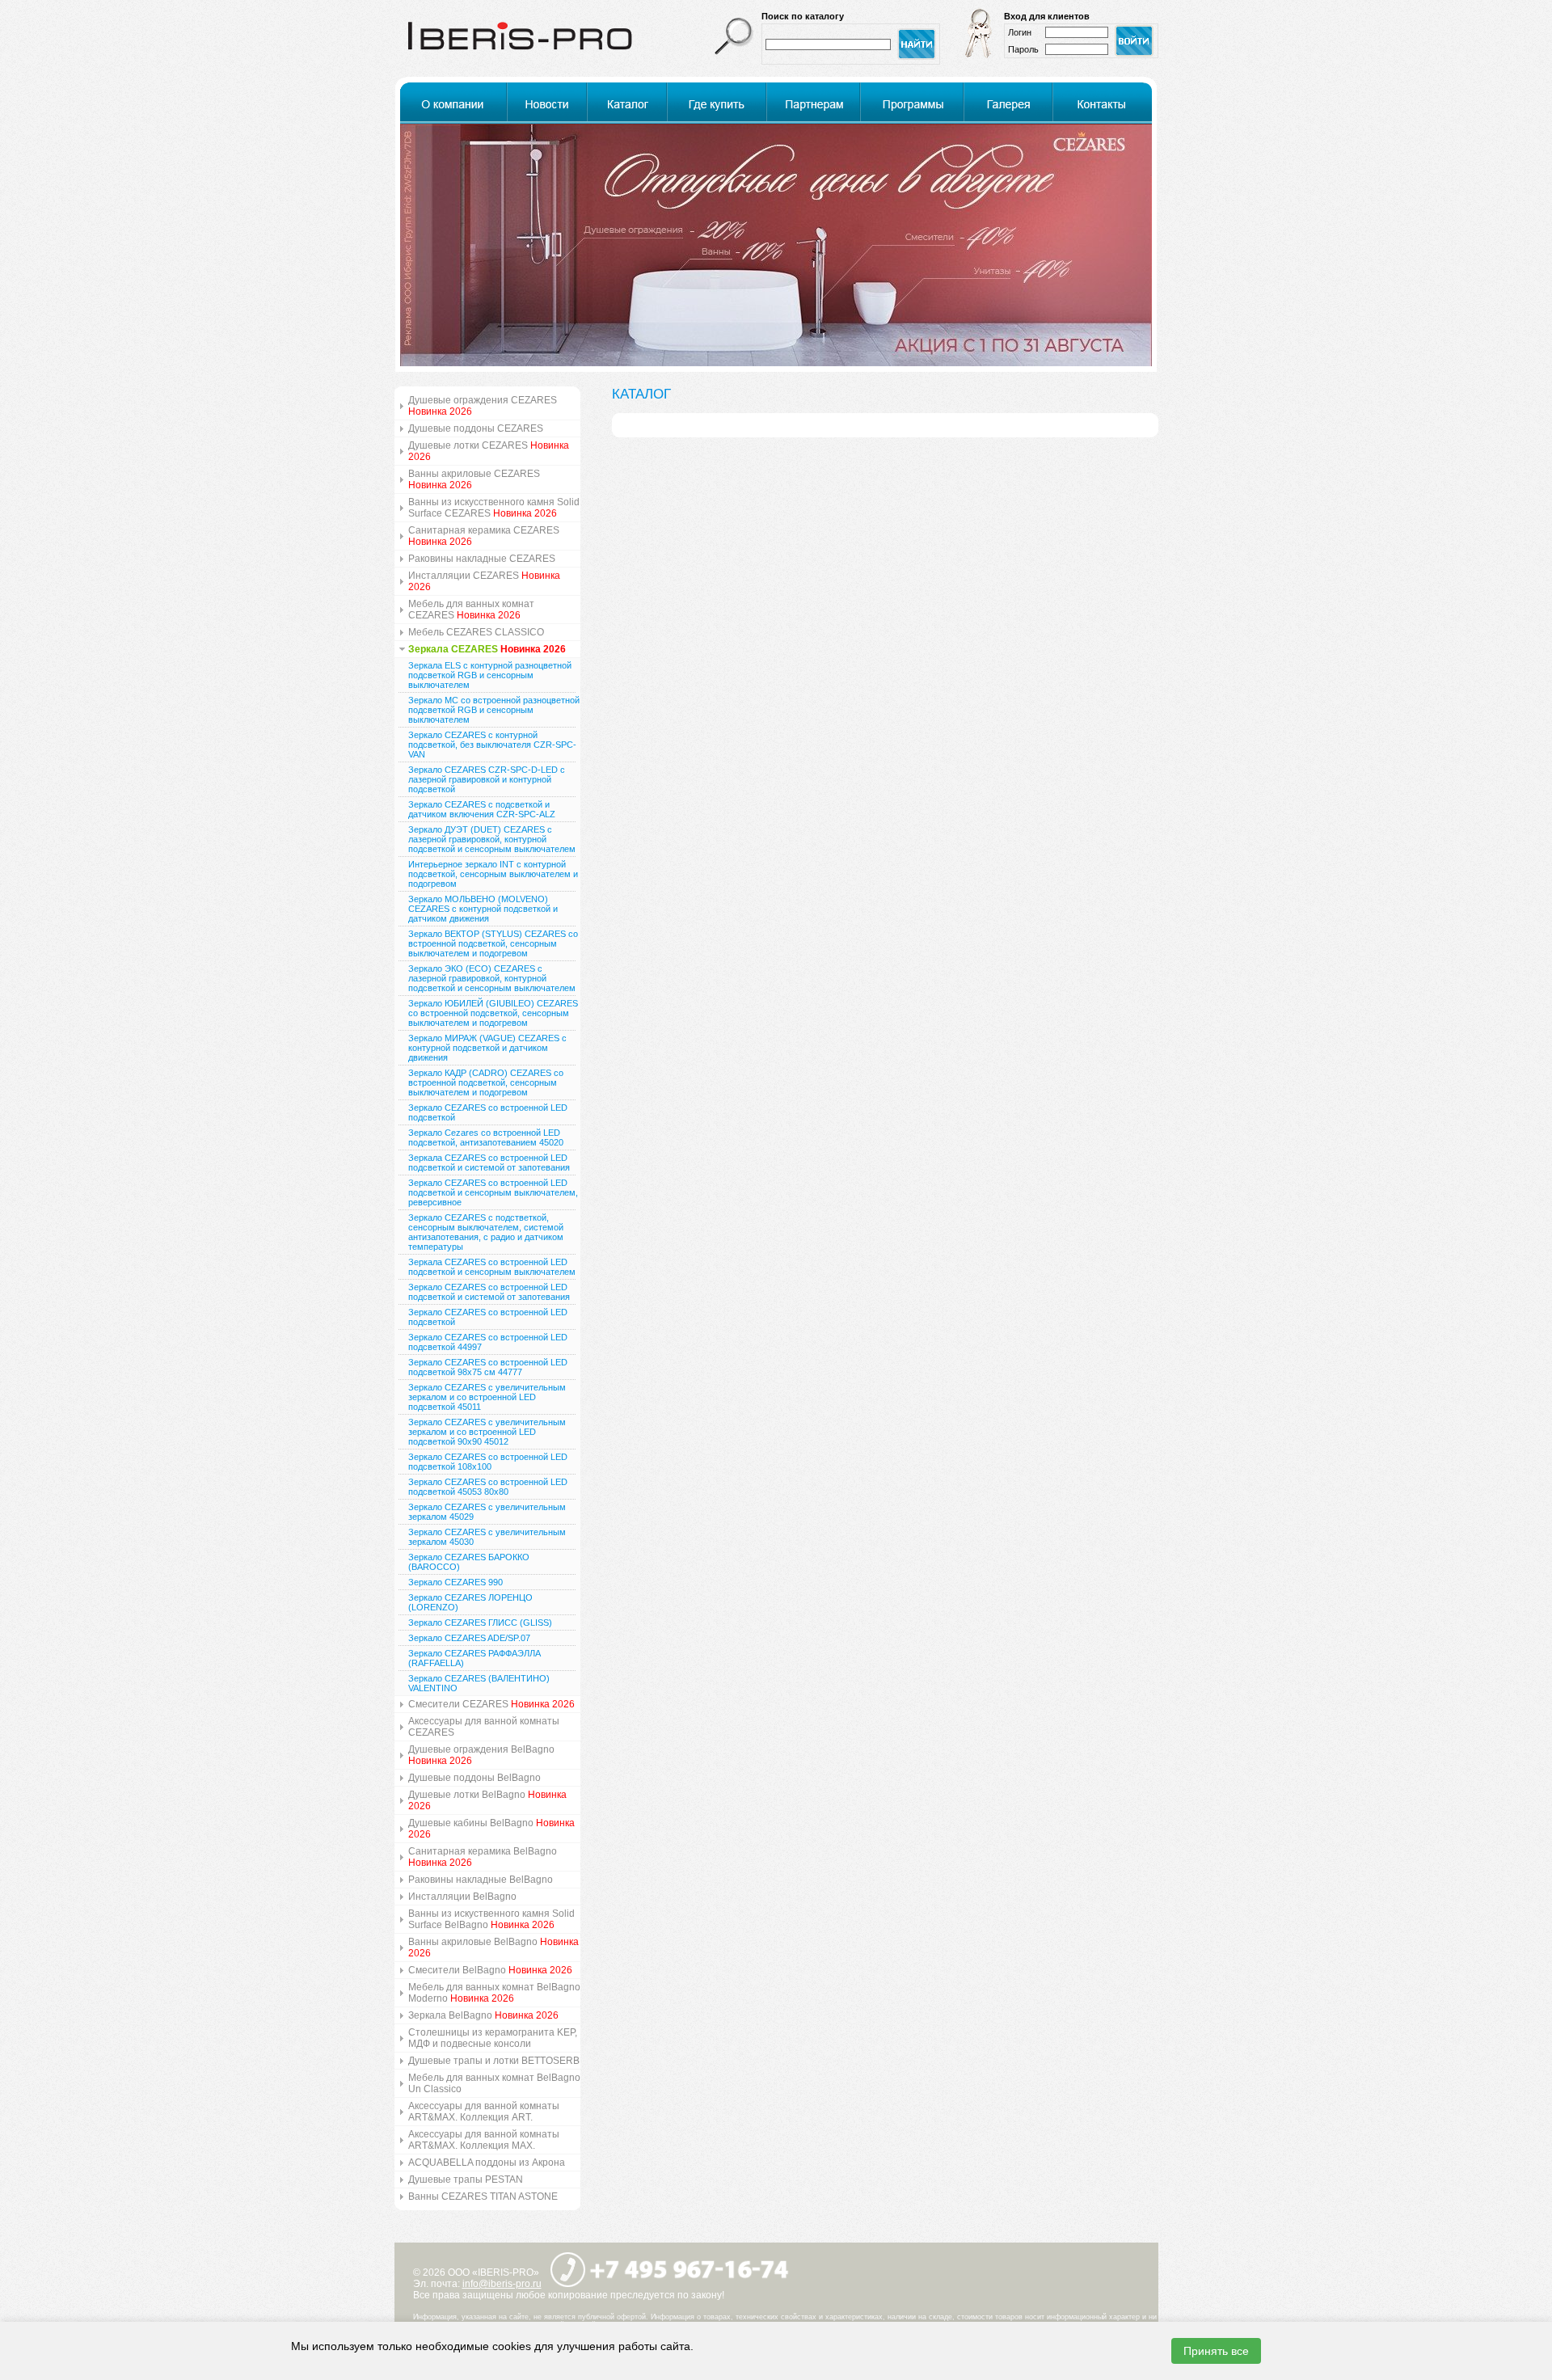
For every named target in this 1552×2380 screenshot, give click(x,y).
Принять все (1216, 2351)
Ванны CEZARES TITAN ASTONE (483, 2196)
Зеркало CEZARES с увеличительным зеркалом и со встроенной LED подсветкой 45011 (487, 1397)
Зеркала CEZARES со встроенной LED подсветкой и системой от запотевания (489, 1163)
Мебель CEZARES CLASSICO (476, 632)
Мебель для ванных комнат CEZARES (471, 610)
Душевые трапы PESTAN (466, 2180)
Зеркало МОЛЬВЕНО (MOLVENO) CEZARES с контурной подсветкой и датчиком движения (483, 909)
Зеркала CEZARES (487, 649)
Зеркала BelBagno (483, 2015)
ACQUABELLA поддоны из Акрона (487, 2163)
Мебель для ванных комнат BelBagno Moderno (494, 1993)
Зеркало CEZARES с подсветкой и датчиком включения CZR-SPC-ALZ (482, 809)
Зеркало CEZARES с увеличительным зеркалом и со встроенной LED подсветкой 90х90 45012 (487, 1432)
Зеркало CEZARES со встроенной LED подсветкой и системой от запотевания (489, 1292)
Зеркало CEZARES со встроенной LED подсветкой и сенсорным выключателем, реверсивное (493, 1192)
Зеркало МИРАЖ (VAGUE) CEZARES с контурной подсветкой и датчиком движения (487, 1048)
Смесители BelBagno (490, 1970)
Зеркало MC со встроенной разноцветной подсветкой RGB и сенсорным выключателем (494, 710)
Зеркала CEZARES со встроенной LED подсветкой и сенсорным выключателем (492, 1267)
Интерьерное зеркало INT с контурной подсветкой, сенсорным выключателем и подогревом (493, 874)
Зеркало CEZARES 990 (455, 1582)
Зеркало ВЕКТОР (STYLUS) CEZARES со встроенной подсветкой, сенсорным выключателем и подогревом (493, 943)
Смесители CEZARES (491, 1704)
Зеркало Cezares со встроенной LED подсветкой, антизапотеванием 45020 (486, 1137)
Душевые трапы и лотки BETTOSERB (494, 2061)
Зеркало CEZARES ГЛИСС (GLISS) (480, 1623)
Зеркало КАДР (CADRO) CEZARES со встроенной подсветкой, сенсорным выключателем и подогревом (486, 1082)
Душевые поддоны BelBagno (474, 1778)
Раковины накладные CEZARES (482, 559)
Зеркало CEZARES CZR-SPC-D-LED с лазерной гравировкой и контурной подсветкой (487, 779)
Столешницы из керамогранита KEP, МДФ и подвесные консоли (493, 2038)
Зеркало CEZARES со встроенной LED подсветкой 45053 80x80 (488, 1487)
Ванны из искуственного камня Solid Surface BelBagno (491, 1919)
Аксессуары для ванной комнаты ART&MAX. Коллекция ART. (484, 2112)
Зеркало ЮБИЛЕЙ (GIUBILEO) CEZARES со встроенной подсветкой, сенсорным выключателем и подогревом (493, 1013)
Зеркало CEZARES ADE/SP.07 (469, 1638)
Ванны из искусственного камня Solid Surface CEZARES (494, 508)
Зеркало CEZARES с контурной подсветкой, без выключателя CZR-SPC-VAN (492, 745)
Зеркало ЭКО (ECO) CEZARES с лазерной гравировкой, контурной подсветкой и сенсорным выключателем (492, 978)
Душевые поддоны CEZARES (476, 428)
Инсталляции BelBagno (462, 1897)
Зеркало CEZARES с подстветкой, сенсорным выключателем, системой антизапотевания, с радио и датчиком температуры (486, 1232)
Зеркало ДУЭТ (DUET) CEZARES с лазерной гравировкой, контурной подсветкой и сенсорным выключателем (492, 839)
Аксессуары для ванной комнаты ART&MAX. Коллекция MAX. (484, 2140)
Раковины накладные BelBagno (481, 1880)
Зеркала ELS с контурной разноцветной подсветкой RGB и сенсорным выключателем (490, 675)
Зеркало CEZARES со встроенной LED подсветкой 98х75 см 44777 (488, 1367)
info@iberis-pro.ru (502, 2284)
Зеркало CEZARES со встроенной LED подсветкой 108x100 (488, 1462)
